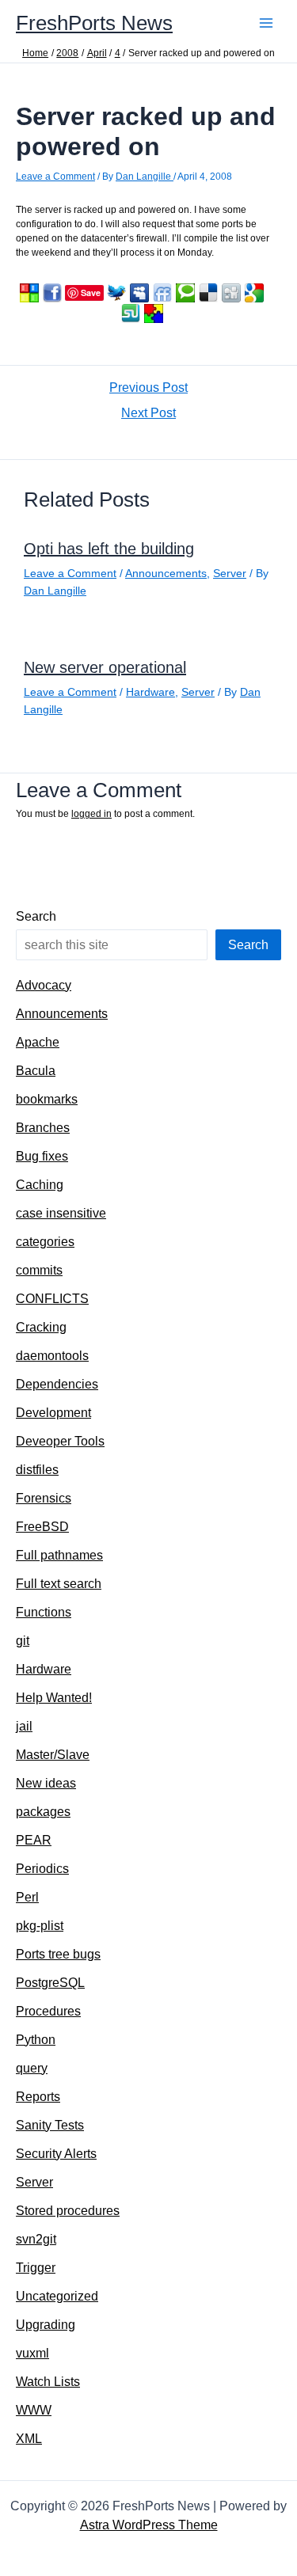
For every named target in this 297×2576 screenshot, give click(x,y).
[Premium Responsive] (154, 313)
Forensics (44, 1498)
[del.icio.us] (208, 293)
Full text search (59, 1584)
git (23, 1641)
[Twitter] (116, 293)
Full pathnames (59, 1555)
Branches (43, 1128)
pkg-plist (40, 1926)
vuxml (32, 2353)
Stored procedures (68, 2211)
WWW (34, 2410)
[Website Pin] (29, 293)
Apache (38, 1042)
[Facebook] (52, 293)
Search (36, 916)
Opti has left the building (109, 549)
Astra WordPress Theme (149, 2525)
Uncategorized (57, 2296)
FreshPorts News (94, 23)
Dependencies (57, 1384)
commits (39, 1270)
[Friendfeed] (162, 293)
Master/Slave (53, 1755)
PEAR (34, 1840)
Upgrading (46, 2325)
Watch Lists (48, 2382)
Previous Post (148, 388)
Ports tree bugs (58, 1954)
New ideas (46, 1783)
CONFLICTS (52, 1299)
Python (36, 2040)
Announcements (166, 573)
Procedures (48, 2011)
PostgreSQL (50, 1983)
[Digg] (231, 293)
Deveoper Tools (60, 1441)
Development (53, 1413)
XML (29, 2439)
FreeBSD (42, 1527)
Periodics (42, 1869)
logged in (91, 814)
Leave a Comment (55, 177)
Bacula (36, 1071)
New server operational (105, 667)
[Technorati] (185, 293)
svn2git (36, 2239)
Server (230, 573)
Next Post (148, 413)
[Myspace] (139, 293)
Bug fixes (42, 1156)
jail (24, 1726)
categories (45, 1242)
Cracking (41, 1327)
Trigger (36, 2268)
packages (43, 1812)
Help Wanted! (54, 1698)
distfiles (37, 1470)
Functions (44, 1612)
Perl (27, 1897)
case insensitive (61, 1213)
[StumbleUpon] (131, 313)
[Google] (254, 293)
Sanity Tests (50, 2125)
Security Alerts (56, 2154)
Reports (38, 2097)
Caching (40, 1185)
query (32, 2068)
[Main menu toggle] (266, 23)
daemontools (52, 1356)
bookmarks (47, 1099)
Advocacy (44, 985)
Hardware (150, 692)
